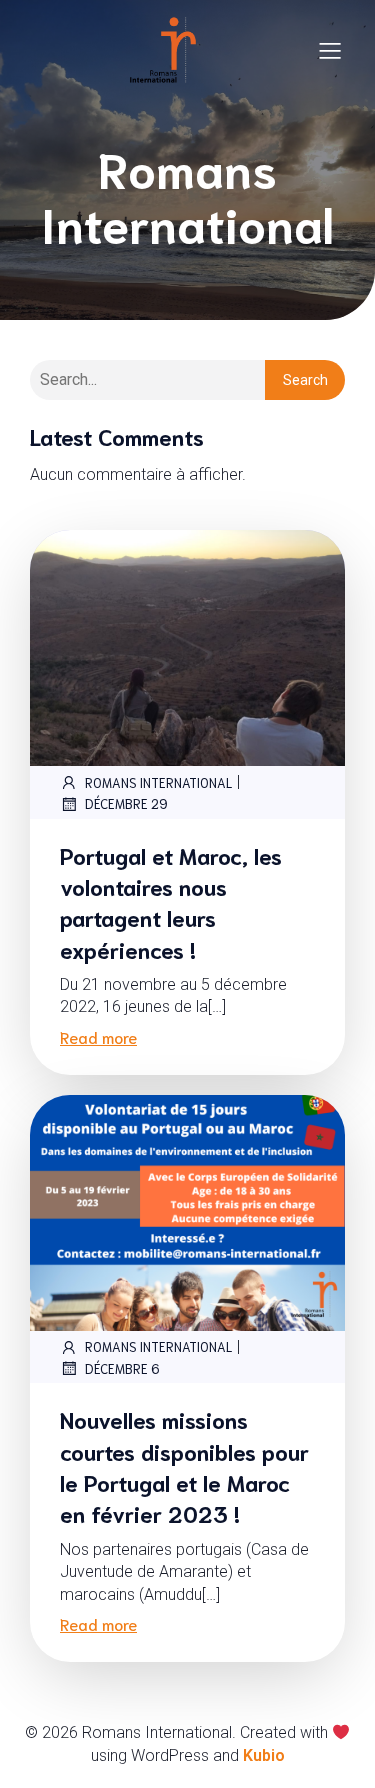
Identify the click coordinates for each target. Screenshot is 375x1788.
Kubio (264, 1755)
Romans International (158, 782)
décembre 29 (126, 803)
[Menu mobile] (330, 50)
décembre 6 (122, 1368)
